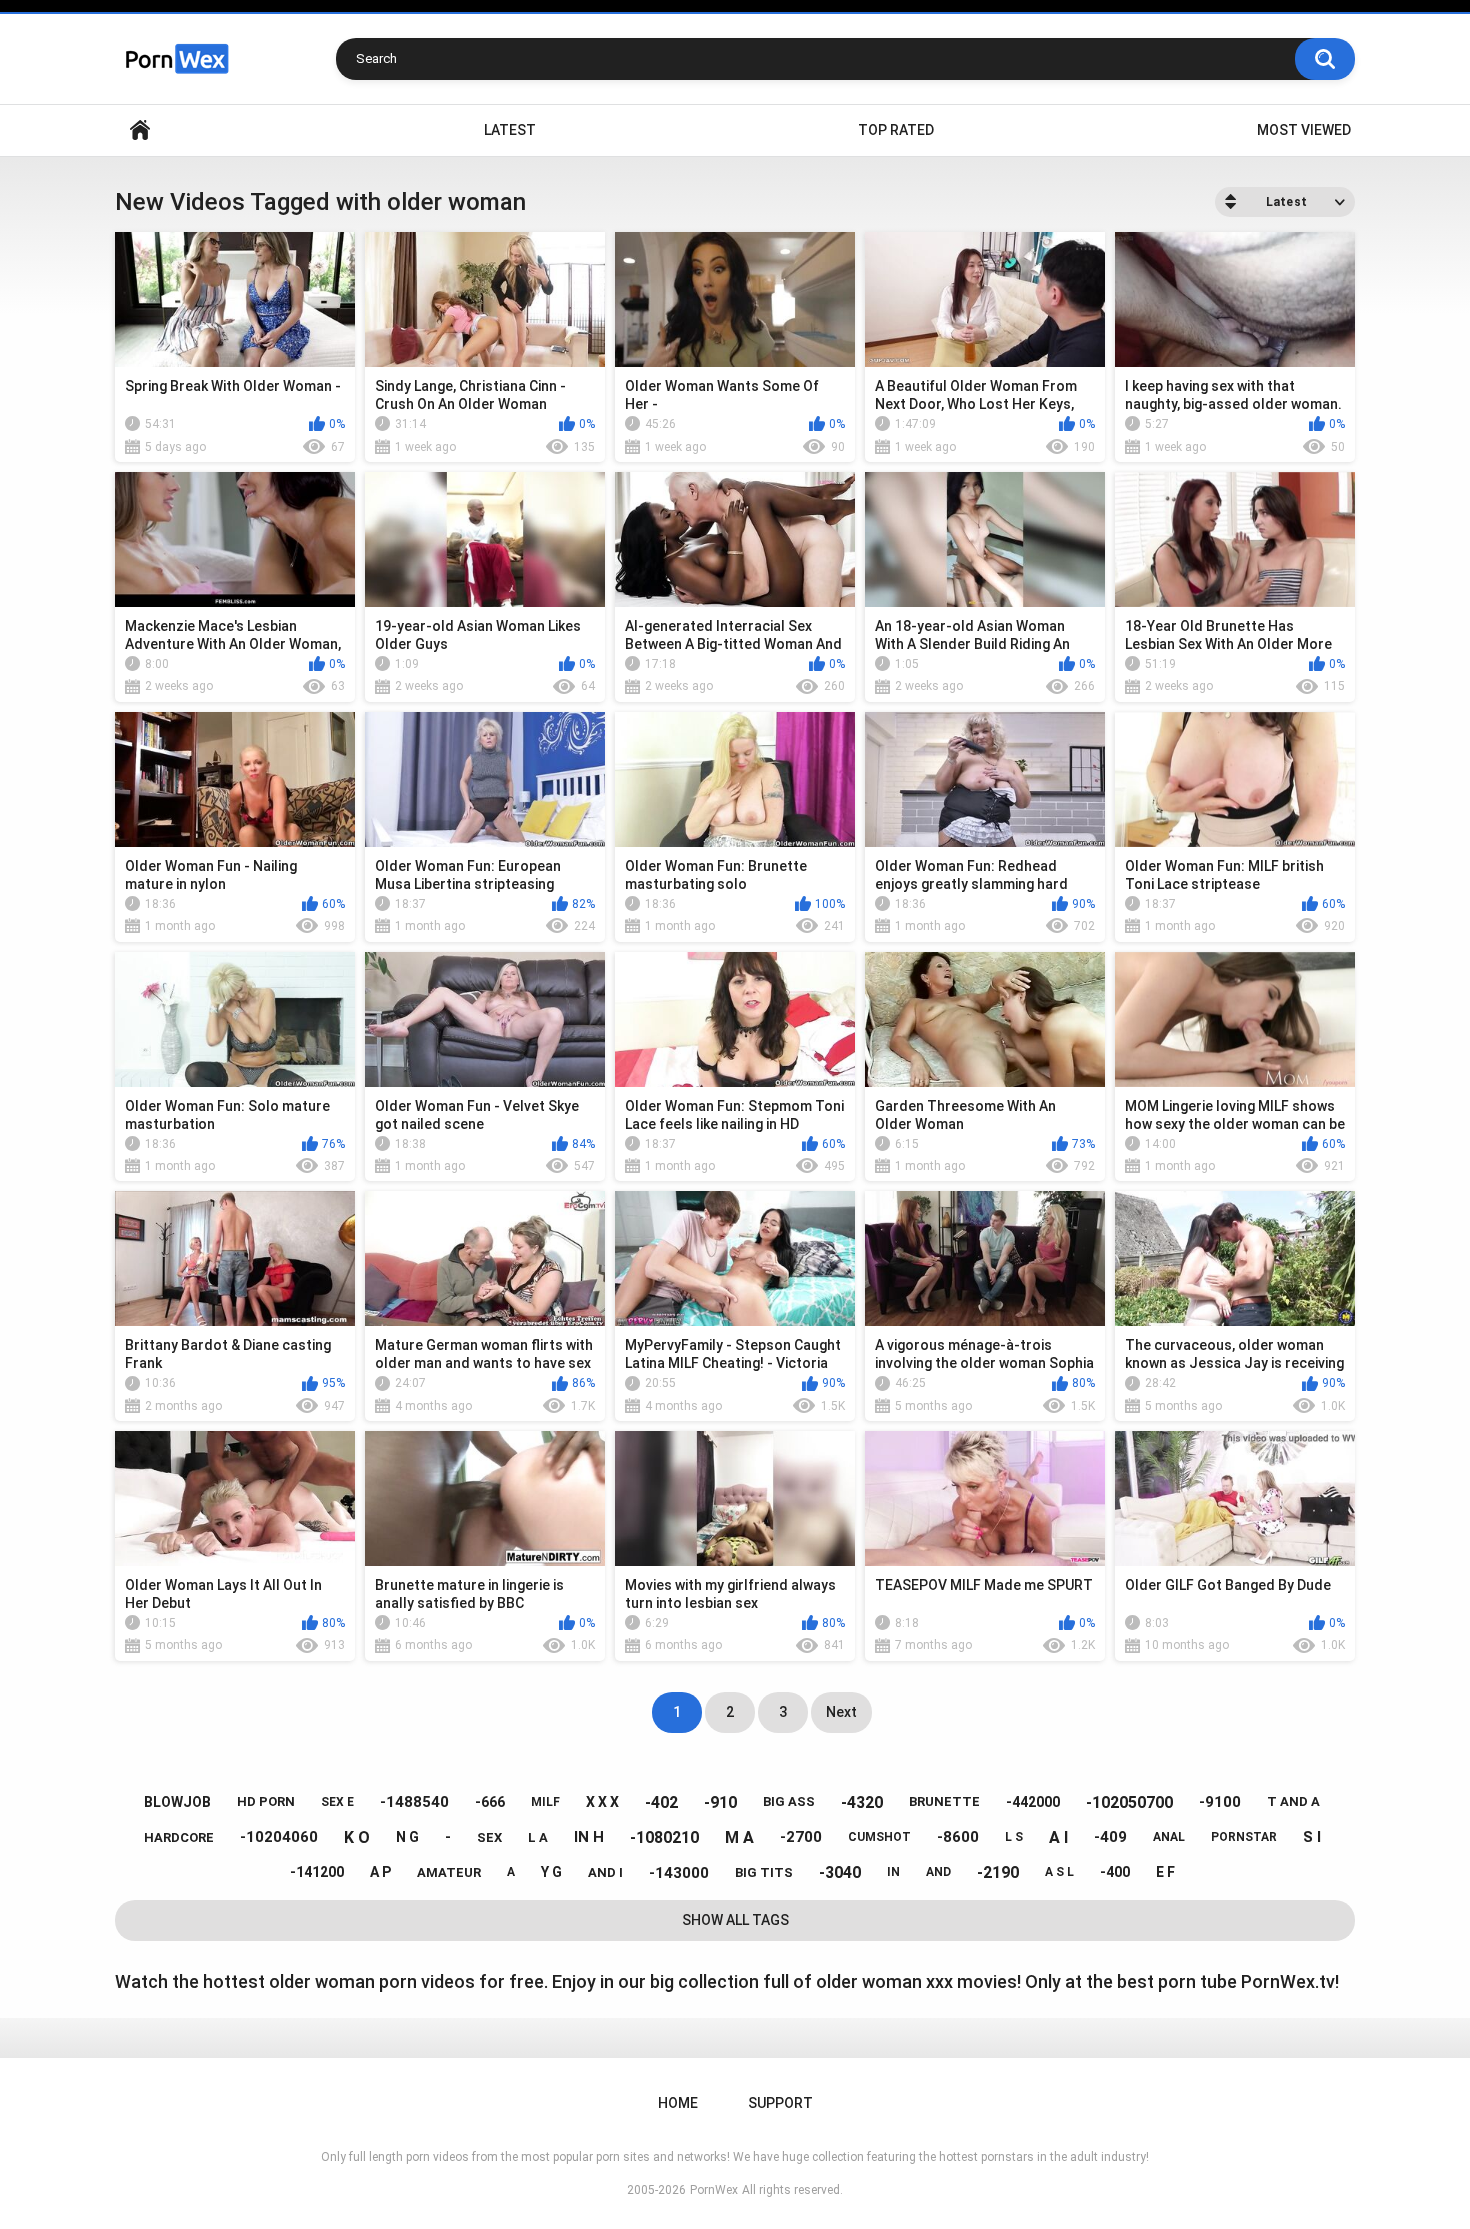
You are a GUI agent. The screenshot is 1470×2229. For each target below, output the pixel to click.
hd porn (266, 1801)
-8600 (958, 1837)
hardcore (179, 1837)
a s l (1059, 1872)
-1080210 (664, 1837)
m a (739, 1837)
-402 (661, 1802)
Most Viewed (1304, 130)
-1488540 (414, 1802)
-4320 (862, 1802)
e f (1165, 1872)
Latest (510, 130)
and (938, 1872)
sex (489, 1837)
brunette (944, 1801)
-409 (1110, 1837)
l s (1014, 1837)
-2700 (801, 1837)
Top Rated (896, 130)
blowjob (177, 1802)
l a (538, 1837)
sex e (337, 1802)
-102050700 (1129, 1802)
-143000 (679, 1873)
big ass (789, 1801)
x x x (602, 1802)
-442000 (1033, 1802)
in (893, 1872)
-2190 (998, 1872)
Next (841, 1712)
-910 (720, 1802)
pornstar (1244, 1837)
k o (357, 1837)
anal (1169, 1837)
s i (1312, 1837)
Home (140, 130)
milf (545, 1802)
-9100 (1220, 1802)
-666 (490, 1802)
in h (589, 1837)
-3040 (840, 1872)
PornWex (714, 2190)
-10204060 (279, 1837)
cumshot (879, 1837)
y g (551, 1872)
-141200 (317, 1872)
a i (1058, 1837)
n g (407, 1837)
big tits (764, 1872)
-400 (1115, 1872)
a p (380, 1872)
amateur (449, 1872)
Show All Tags (735, 1920)
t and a (1293, 1801)
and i (605, 1872)
